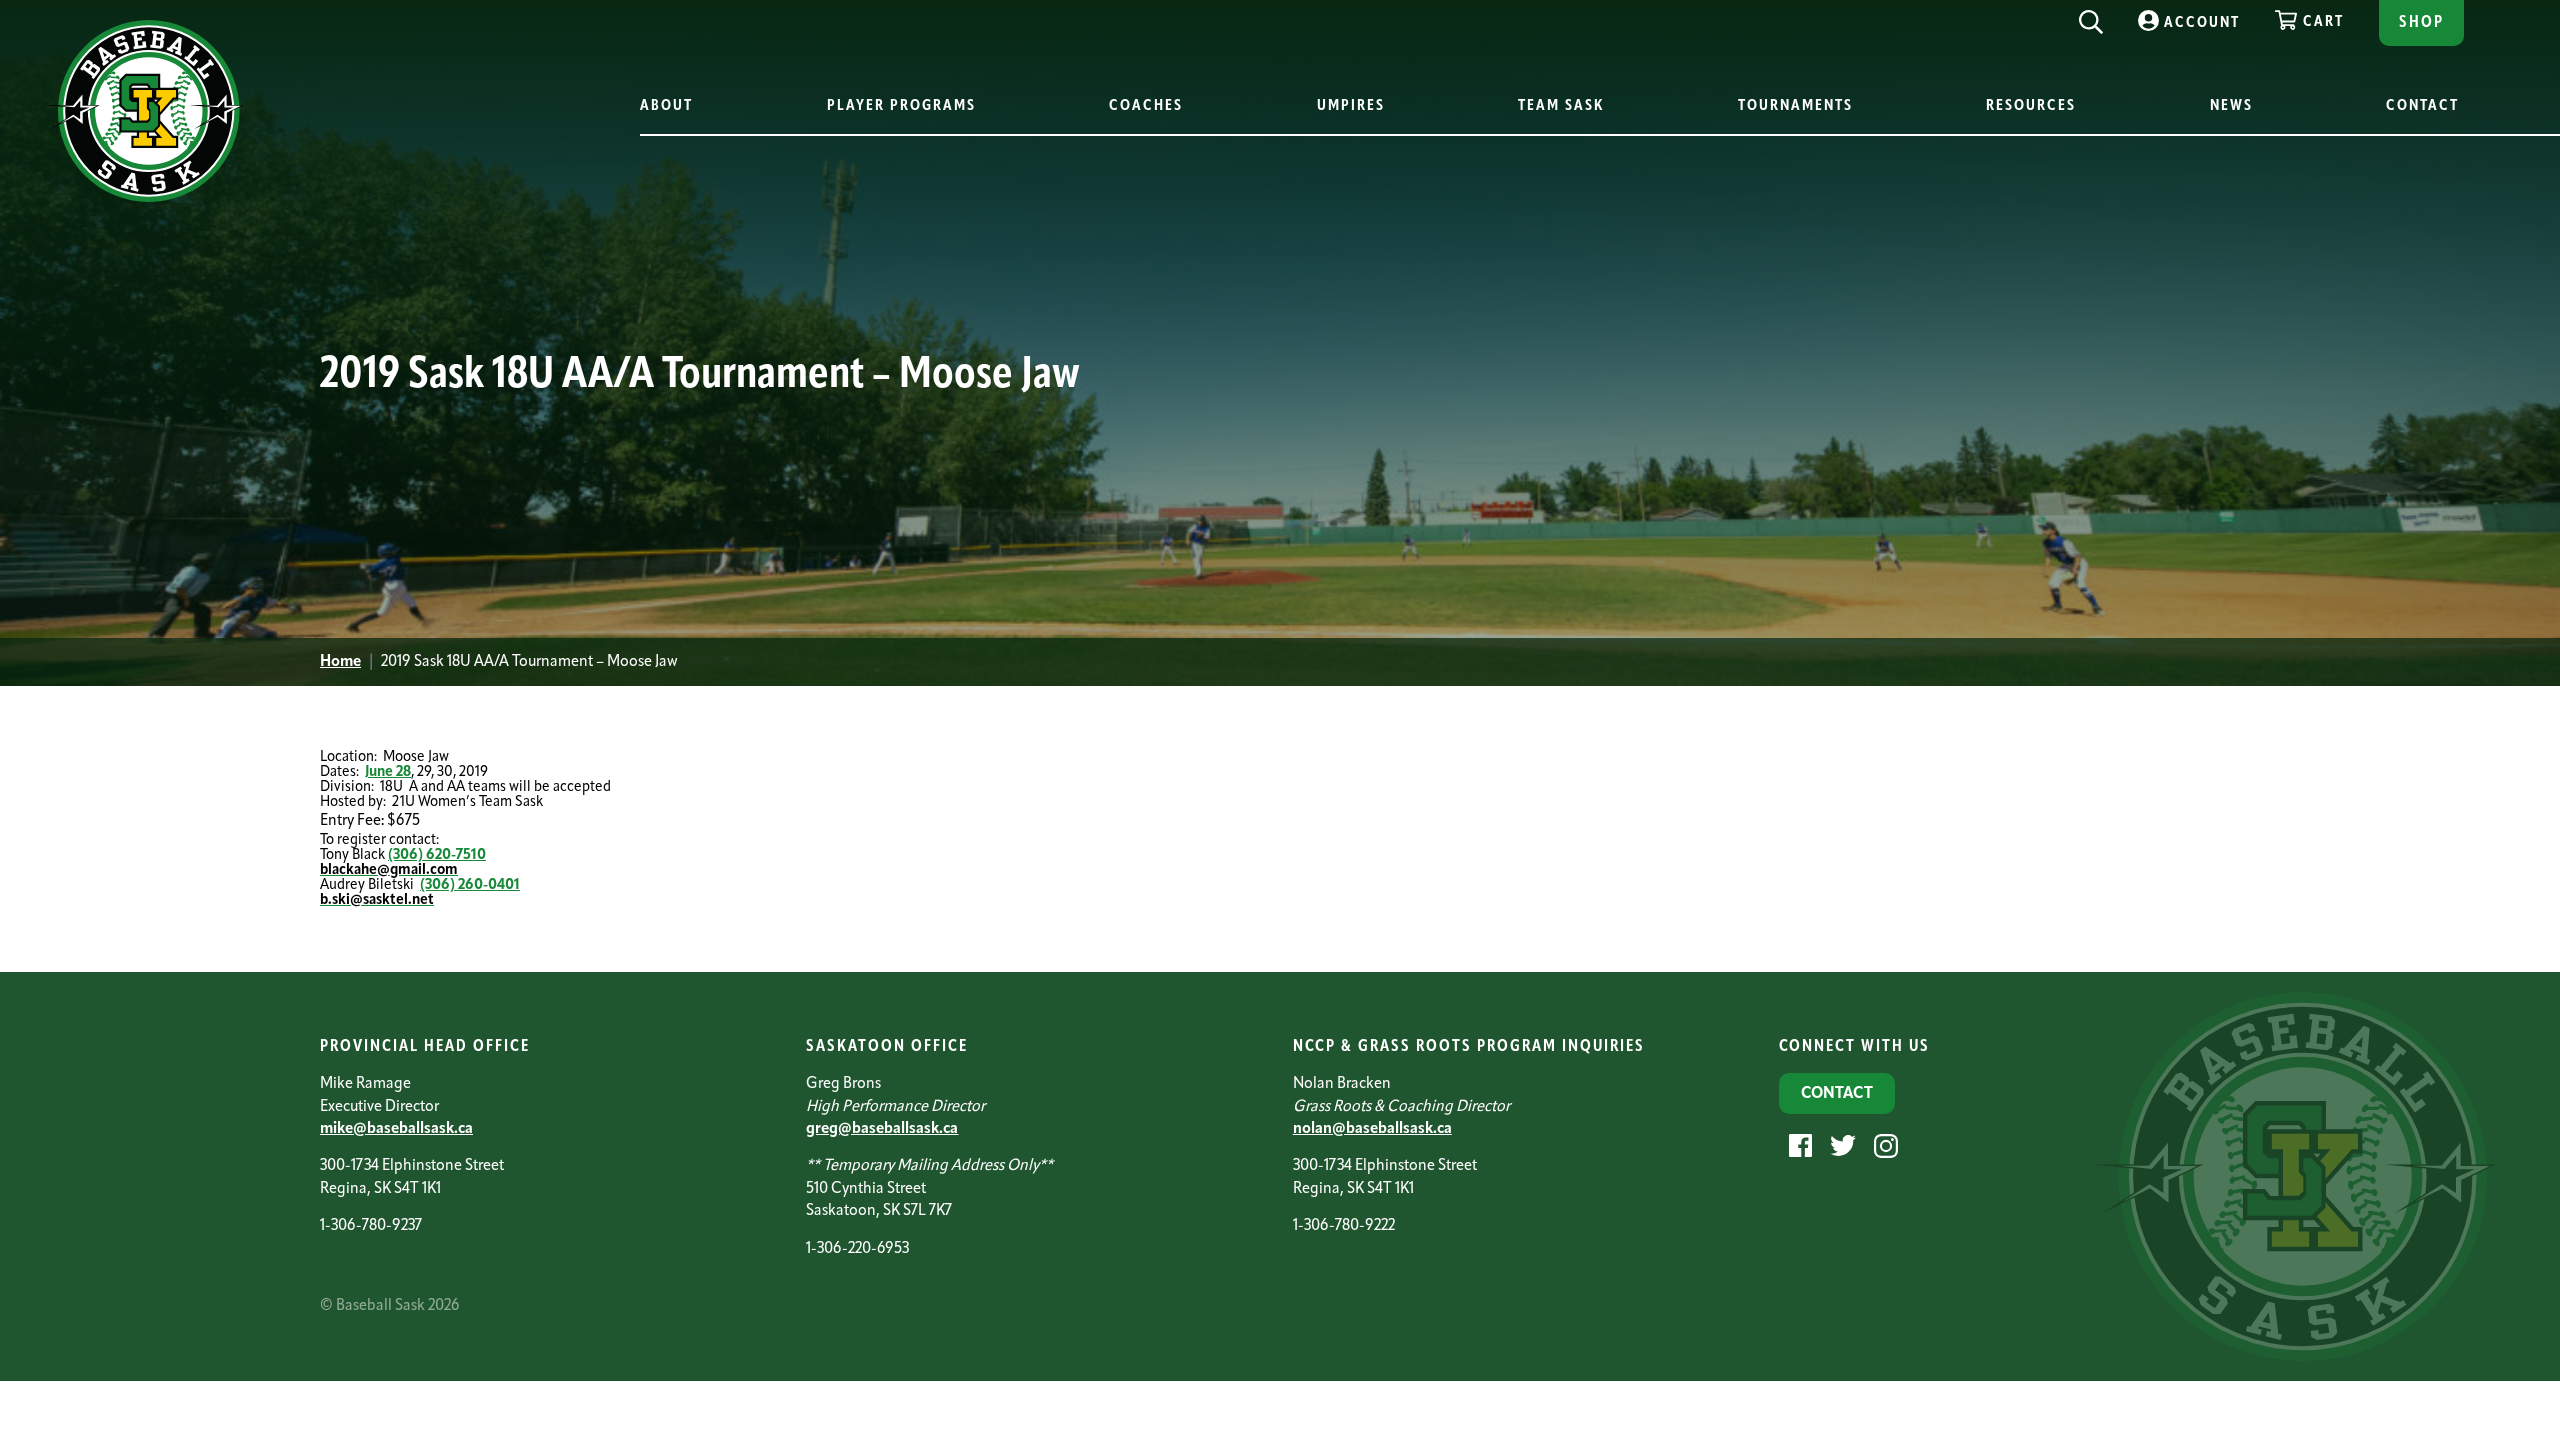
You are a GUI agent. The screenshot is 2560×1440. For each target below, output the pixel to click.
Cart (2323, 22)
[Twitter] (1840, 1145)
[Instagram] (1883, 1145)
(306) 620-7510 (437, 855)
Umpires (1351, 106)
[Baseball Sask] (144, 198)
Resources (2031, 106)
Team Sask (1561, 106)
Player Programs (901, 106)
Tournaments (1795, 106)
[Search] (2091, 17)
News (2231, 106)
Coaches (1146, 106)
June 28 (388, 772)
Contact (2422, 106)
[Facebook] (1798, 1145)
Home (340, 662)
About (666, 106)
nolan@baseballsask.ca (1372, 1129)
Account (2202, 23)
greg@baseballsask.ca (882, 1129)
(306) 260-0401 (470, 885)
